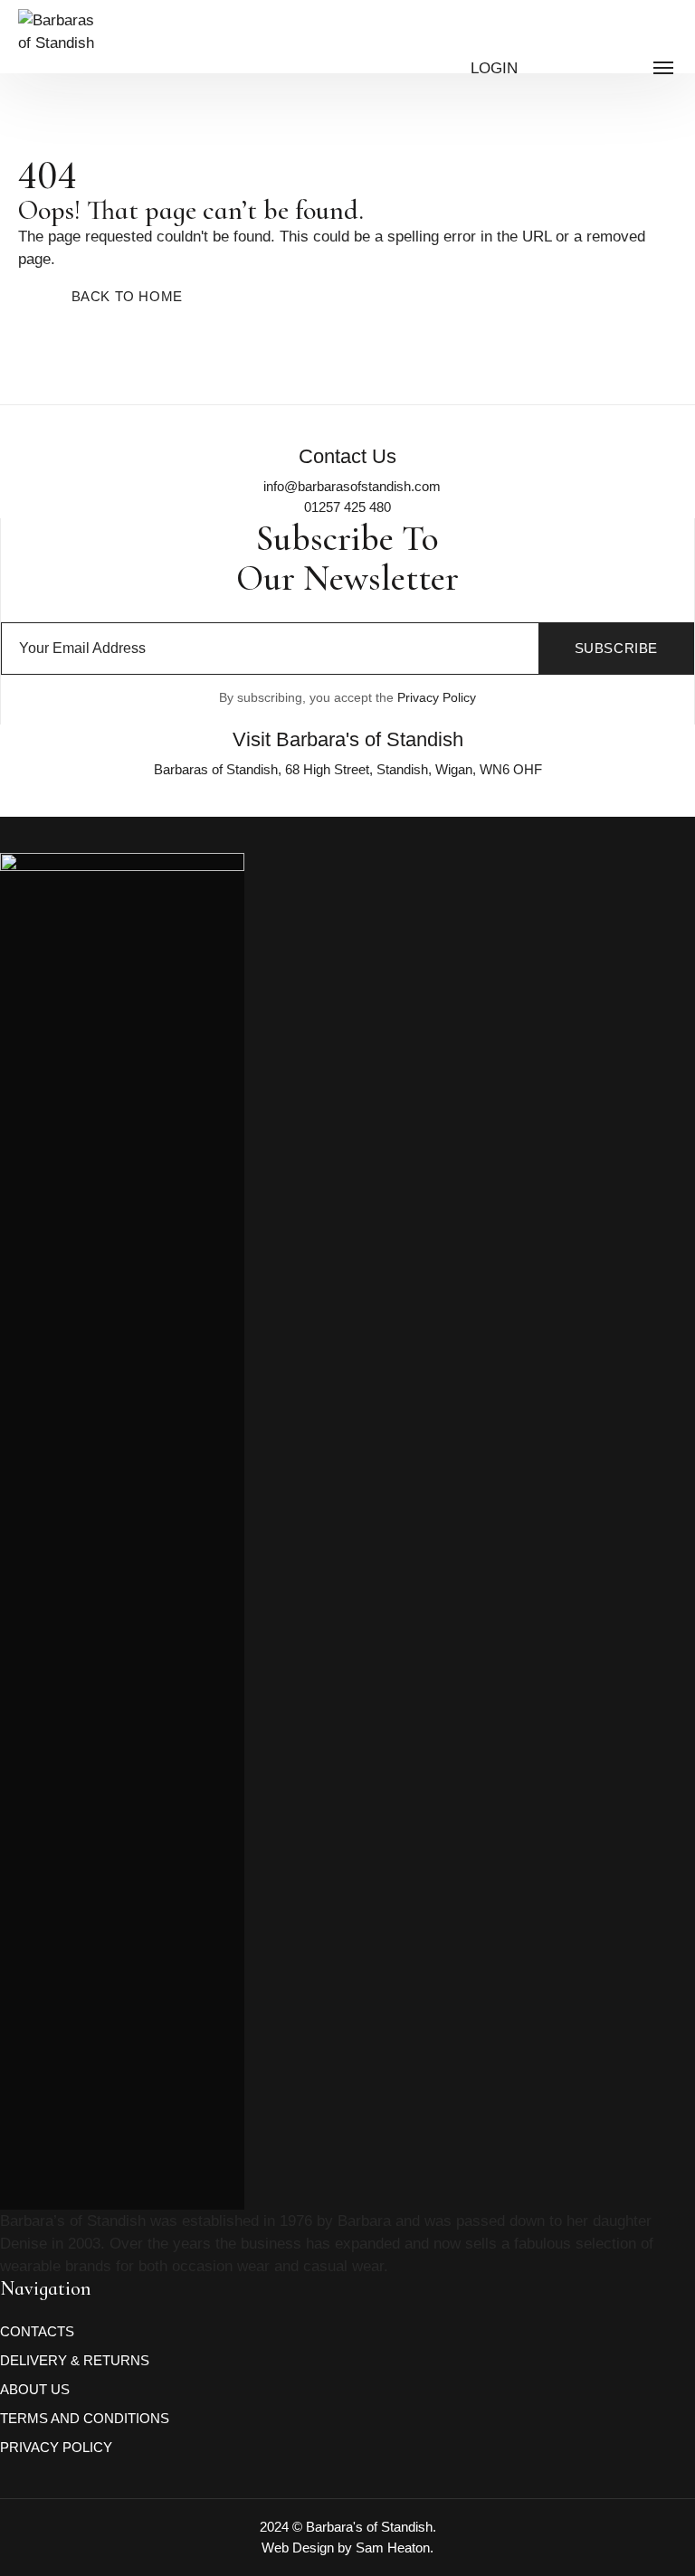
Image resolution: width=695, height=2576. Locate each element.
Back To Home (127, 296)
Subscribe (616, 648)
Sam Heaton (393, 2548)
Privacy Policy (437, 697)
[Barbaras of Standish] (60, 63)
